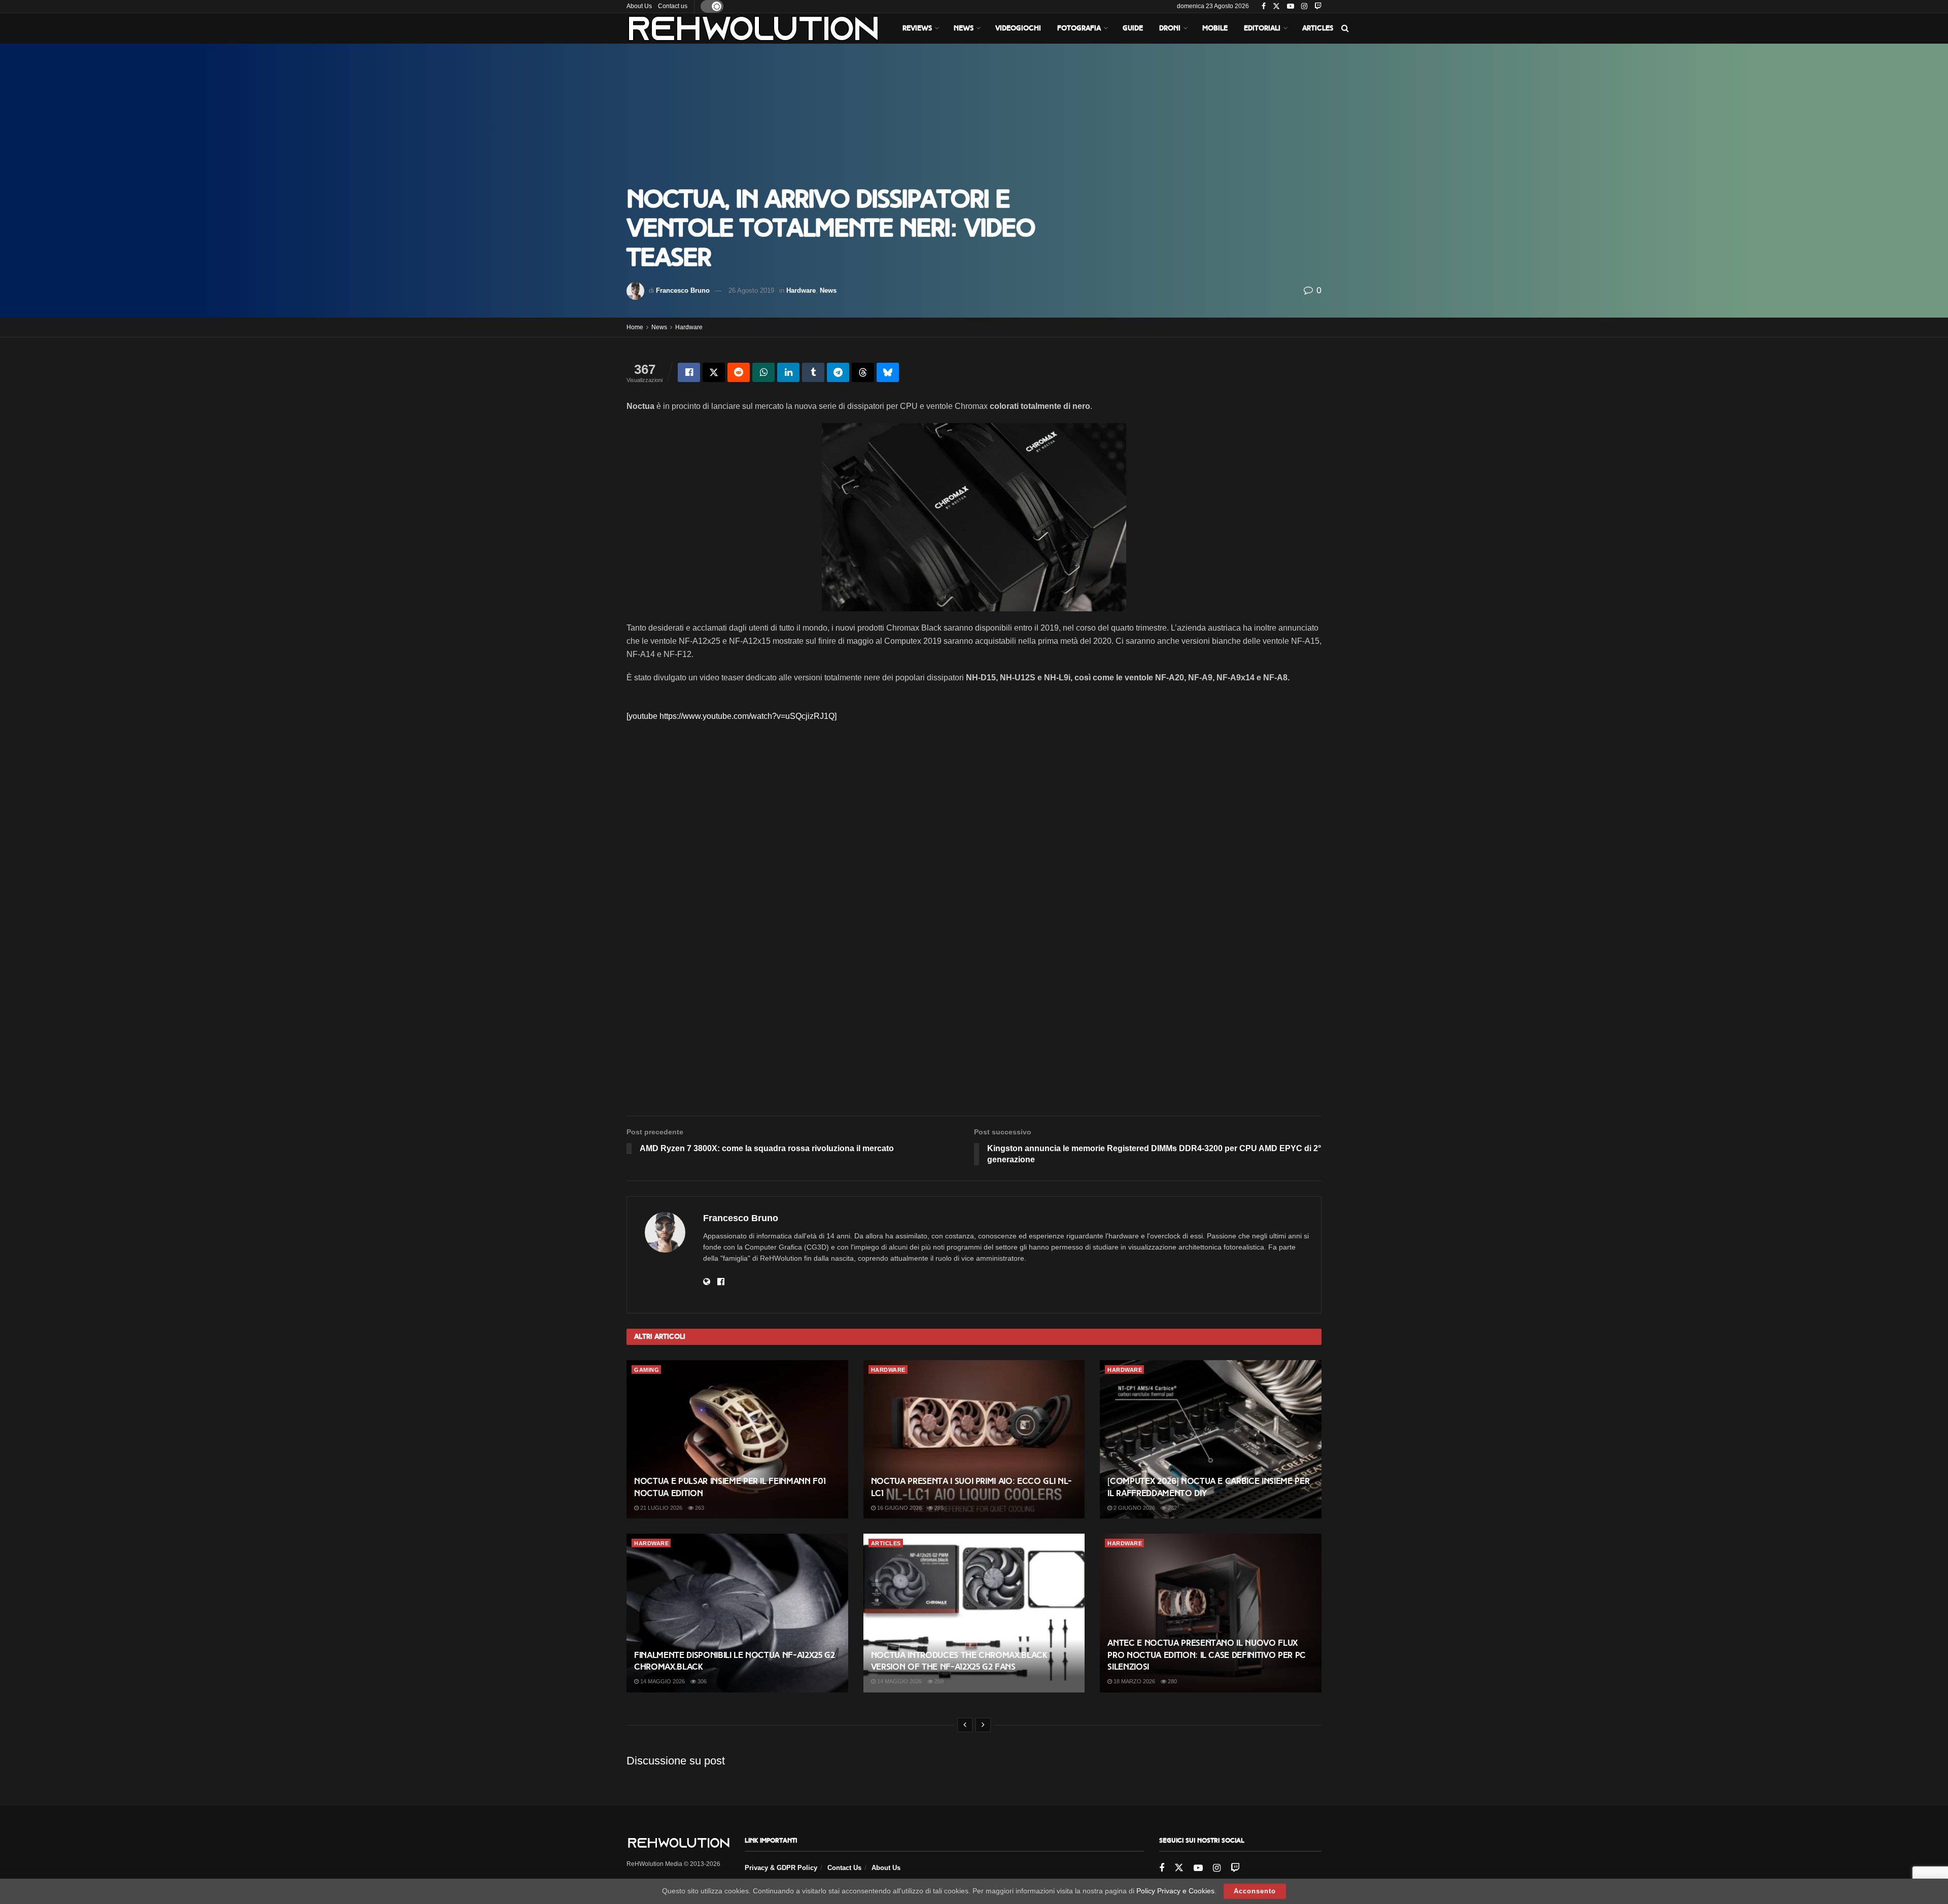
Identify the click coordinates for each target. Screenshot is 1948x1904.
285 (938, 1508)
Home (635, 327)
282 (1172, 1508)
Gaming (647, 1370)
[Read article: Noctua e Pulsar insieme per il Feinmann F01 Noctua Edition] (737, 1439)
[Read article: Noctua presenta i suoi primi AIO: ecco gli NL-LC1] (974, 1439)
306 (701, 1681)
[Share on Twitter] (714, 372)
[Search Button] (1345, 28)
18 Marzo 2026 (1134, 1681)
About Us (639, 6)
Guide (1133, 28)
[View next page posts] (983, 1725)
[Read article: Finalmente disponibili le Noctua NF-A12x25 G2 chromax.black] (737, 1613)
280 (1172, 1681)
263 (699, 1508)
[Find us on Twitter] (1276, 7)
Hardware (801, 290)
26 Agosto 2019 (751, 290)
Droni (1170, 28)
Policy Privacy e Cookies (1175, 1891)
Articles (1318, 28)
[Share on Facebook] (689, 372)
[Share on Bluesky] (888, 372)
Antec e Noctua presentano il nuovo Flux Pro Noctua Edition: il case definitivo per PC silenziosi (1207, 1655)
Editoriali (1262, 28)
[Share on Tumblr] (813, 372)
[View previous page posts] (965, 1725)
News (964, 28)
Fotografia (1079, 28)
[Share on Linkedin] (788, 372)
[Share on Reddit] (739, 372)
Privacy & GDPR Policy (781, 1868)
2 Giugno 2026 (1134, 1508)
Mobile (1215, 28)
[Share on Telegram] (838, 372)
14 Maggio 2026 (662, 1681)
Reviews (917, 28)
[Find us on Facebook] (1264, 7)
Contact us (673, 6)
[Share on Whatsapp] (763, 372)
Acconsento (1255, 1891)
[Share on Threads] (863, 372)
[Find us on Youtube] (1291, 7)
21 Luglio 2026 (660, 1508)
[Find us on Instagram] (1304, 7)
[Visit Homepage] (753, 28)
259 (938, 1681)
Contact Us (844, 1868)
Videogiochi (1018, 28)
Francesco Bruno (683, 290)
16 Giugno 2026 (899, 1508)
